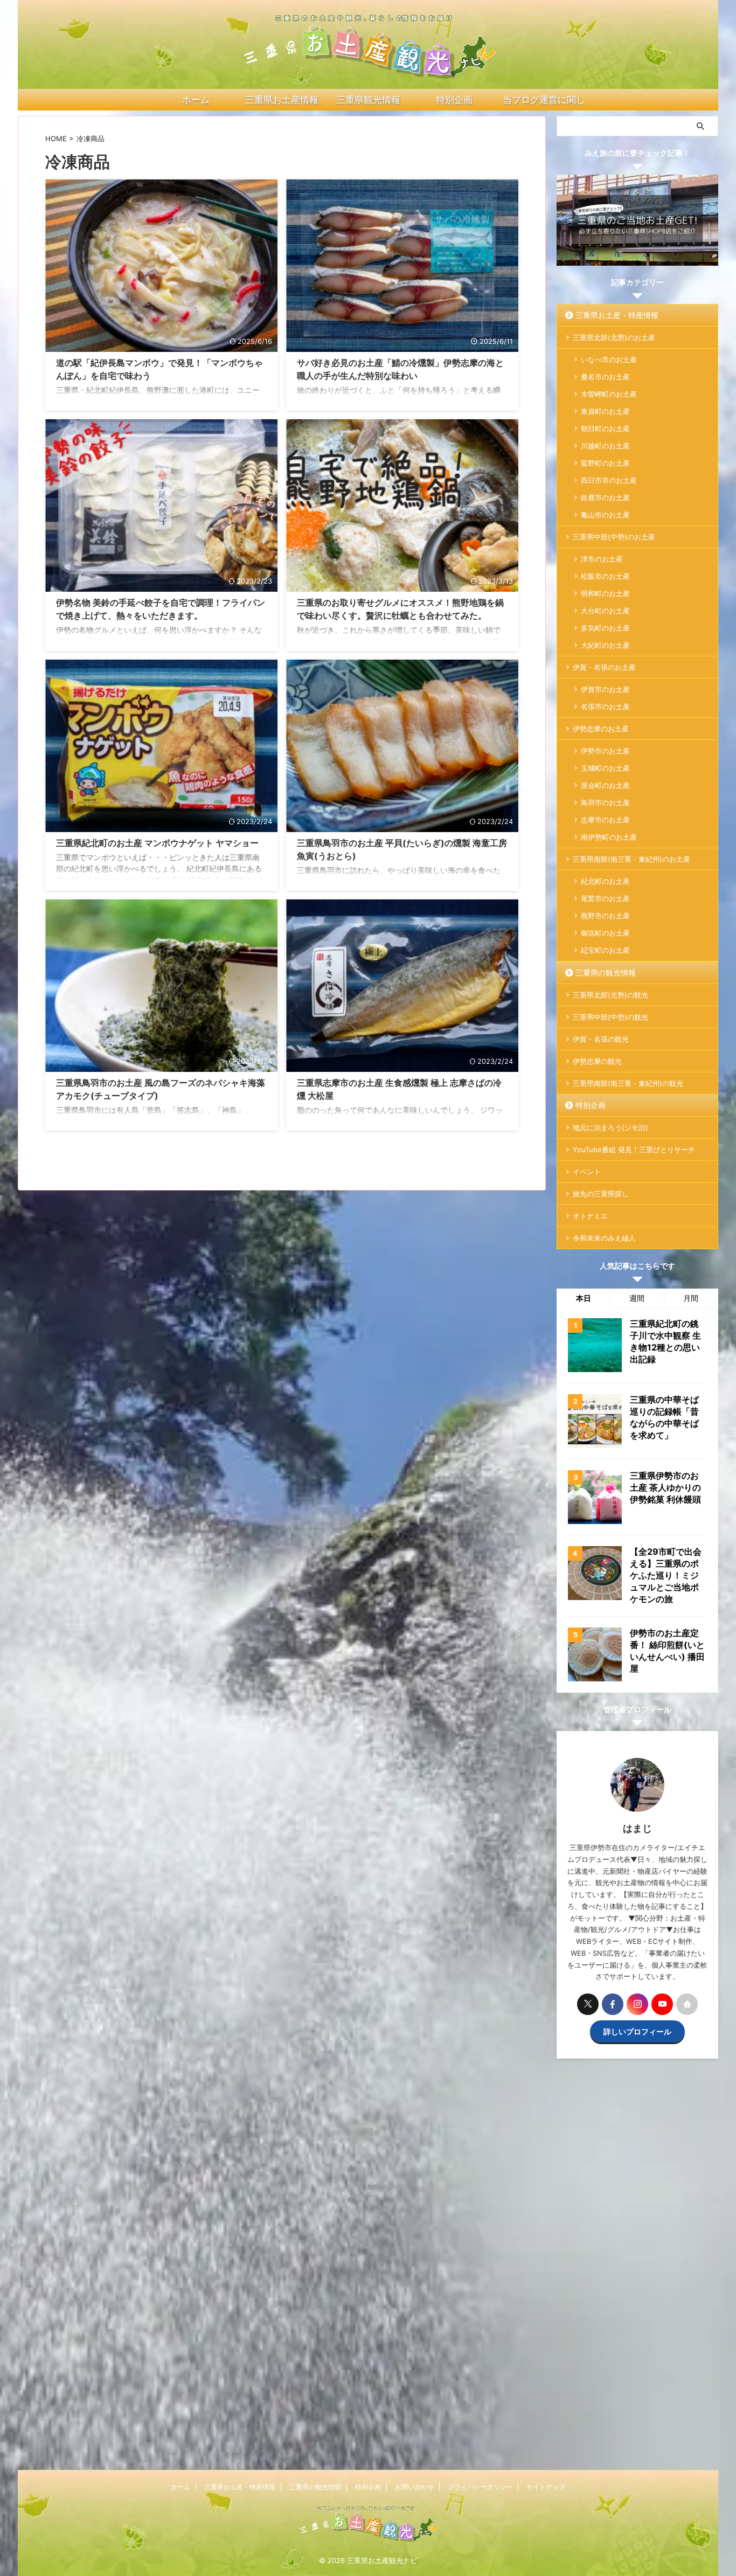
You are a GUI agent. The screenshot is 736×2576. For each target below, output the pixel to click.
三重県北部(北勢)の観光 (610, 995)
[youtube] (662, 2004)
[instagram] (637, 2004)
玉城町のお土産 (605, 768)
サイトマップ (546, 2487)
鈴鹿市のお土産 (605, 497)
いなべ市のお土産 (609, 359)
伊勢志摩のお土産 (601, 729)
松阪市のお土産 (605, 576)
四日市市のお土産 (609, 480)
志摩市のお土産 (605, 820)
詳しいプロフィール (637, 2031)
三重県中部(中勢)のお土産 (614, 537)
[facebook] (613, 2004)
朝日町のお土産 (605, 428)
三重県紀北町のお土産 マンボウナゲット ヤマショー (157, 843)
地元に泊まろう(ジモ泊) (610, 1127)
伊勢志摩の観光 (597, 1061)
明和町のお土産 (605, 593)
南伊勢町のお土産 (609, 837)
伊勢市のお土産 (605, 751)
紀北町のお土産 (605, 881)
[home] (687, 2004)
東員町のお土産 (605, 411)
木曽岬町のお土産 (609, 394)
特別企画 (591, 1105)
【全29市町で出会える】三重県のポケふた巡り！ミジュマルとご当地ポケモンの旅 (666, 1575)
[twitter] (588, 2004)
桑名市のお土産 (605, 377)
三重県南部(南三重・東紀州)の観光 (628, 1083)
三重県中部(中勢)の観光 (610, 1017)
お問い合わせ (414, 2487)
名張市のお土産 (605, 707)
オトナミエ (590, 1216)
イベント (587, 1172)
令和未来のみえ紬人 (604, 1238)
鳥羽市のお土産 (605, 802)
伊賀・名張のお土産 (604, 667)
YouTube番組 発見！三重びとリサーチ (634, 1149)
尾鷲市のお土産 (605, 898)
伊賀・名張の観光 (601, 1039)
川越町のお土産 (605, 446)
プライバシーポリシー (480, 2487)
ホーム (180, 2487)
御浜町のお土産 (605, 933)
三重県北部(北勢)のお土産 (614, 337)
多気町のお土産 (605, 628)
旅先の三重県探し (601, 1194)
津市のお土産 (602, 559)
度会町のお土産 (605, 785)
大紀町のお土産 (605, 645)
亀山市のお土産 (605, 515)
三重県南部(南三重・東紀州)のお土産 (631, 859)
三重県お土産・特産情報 (617, 315)
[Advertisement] (637, 2270)
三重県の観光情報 (606, 972)
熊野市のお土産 (605, 916)
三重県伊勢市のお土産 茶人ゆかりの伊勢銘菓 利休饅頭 (665, 1487)
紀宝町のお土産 (605, 950)
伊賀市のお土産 (605, 689)
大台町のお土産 (605, 611)
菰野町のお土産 (605, 463)
